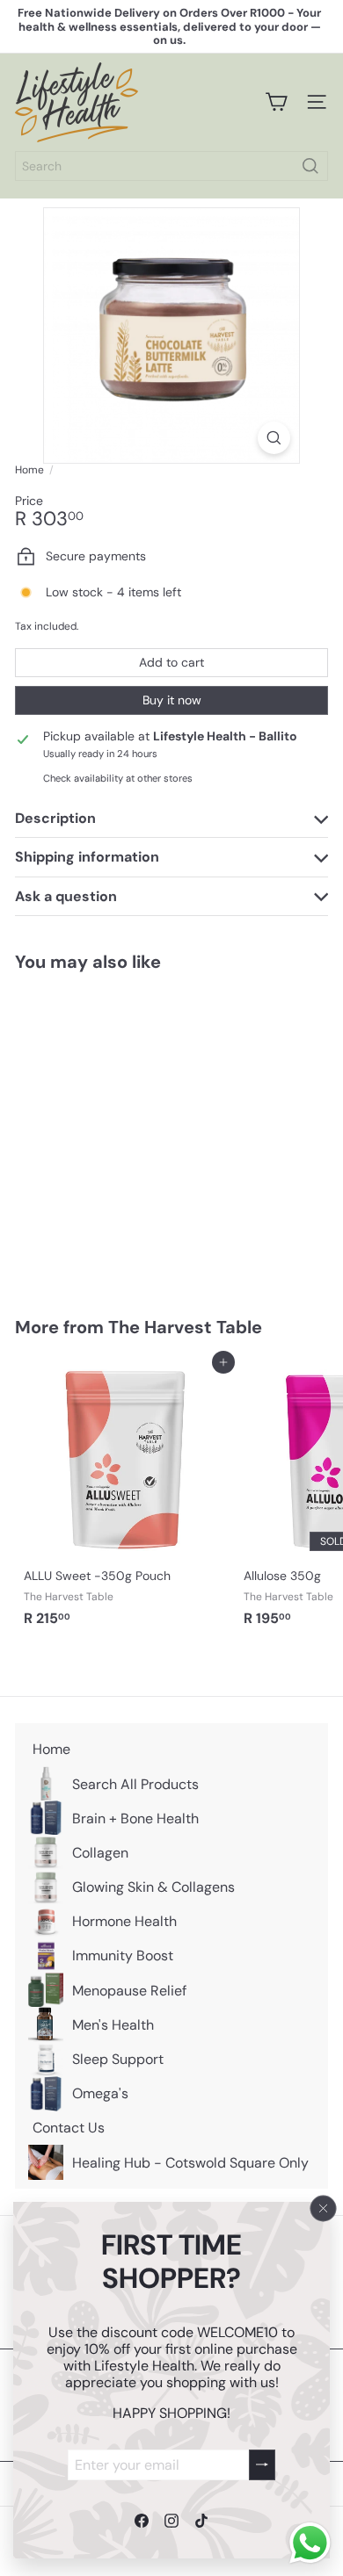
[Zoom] (274, 438)
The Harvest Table (185, 1327)
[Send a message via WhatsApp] (310, 2543)
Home (29, 470)
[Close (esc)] (324, 2208)
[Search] (310, 166)
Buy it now (172, 700)
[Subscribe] (262, 2464)
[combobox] (171, 166)
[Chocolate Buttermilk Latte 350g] (125, 1133)
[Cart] (276, 102)
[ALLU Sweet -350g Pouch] (125, 1499)
